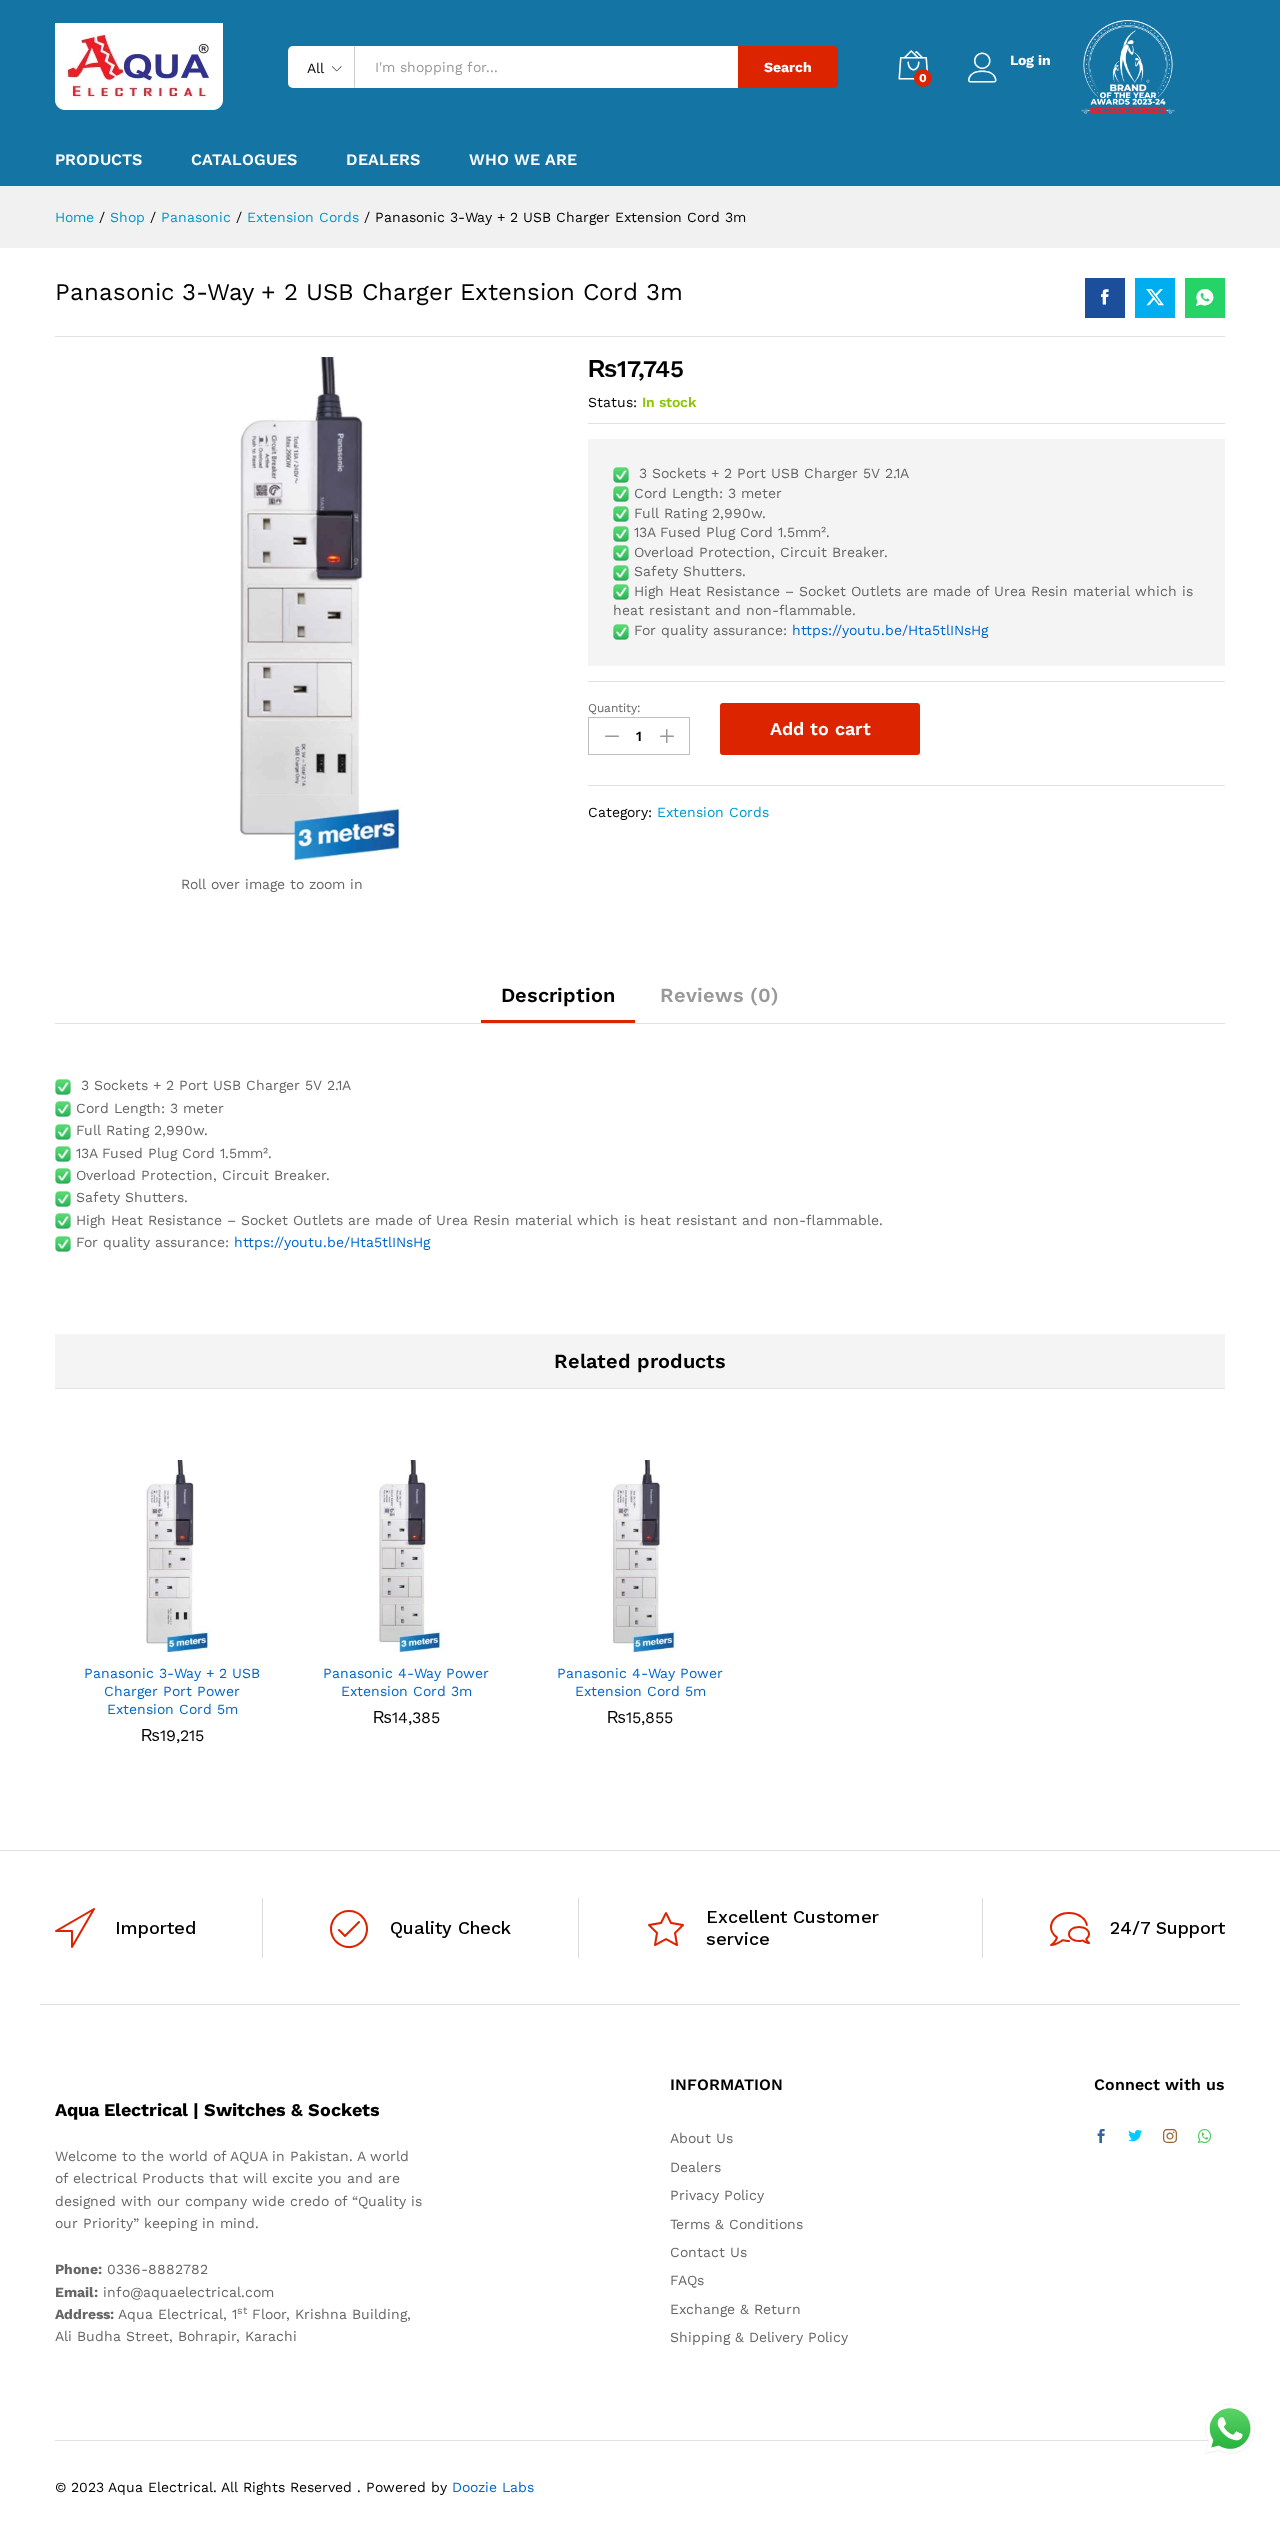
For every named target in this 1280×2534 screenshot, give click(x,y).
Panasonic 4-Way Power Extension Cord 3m (406, 1682)
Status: (612, 402)
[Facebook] (1101, 2137)
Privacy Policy (717, 2195)
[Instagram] (1170, 2137)
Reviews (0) (719, 995)
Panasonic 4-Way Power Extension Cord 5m (640, 1682)
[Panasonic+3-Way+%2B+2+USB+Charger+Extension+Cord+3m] (1155, 298)
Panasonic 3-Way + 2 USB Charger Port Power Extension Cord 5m (172, 1691)
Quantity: (614, 708)
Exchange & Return (735, 2309)
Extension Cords (713, 812)
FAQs (687, 2280)
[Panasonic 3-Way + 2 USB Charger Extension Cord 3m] (1105, 298)
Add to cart (820, 728)
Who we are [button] (523, 160)
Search (788, 67)
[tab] (558, 1004)
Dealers (383, 160)
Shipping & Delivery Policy (759, 2337)
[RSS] (1205, 2137)
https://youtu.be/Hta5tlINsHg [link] (890, 630)
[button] (149, 1640)
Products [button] (98, 160)
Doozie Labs (493, 2487)
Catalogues (244, 160)
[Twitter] (1135, 2137)
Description (558, 995)
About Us (701, 2138)
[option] (172, 1617)
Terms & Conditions (736, 2224)
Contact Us (708, 2252)
